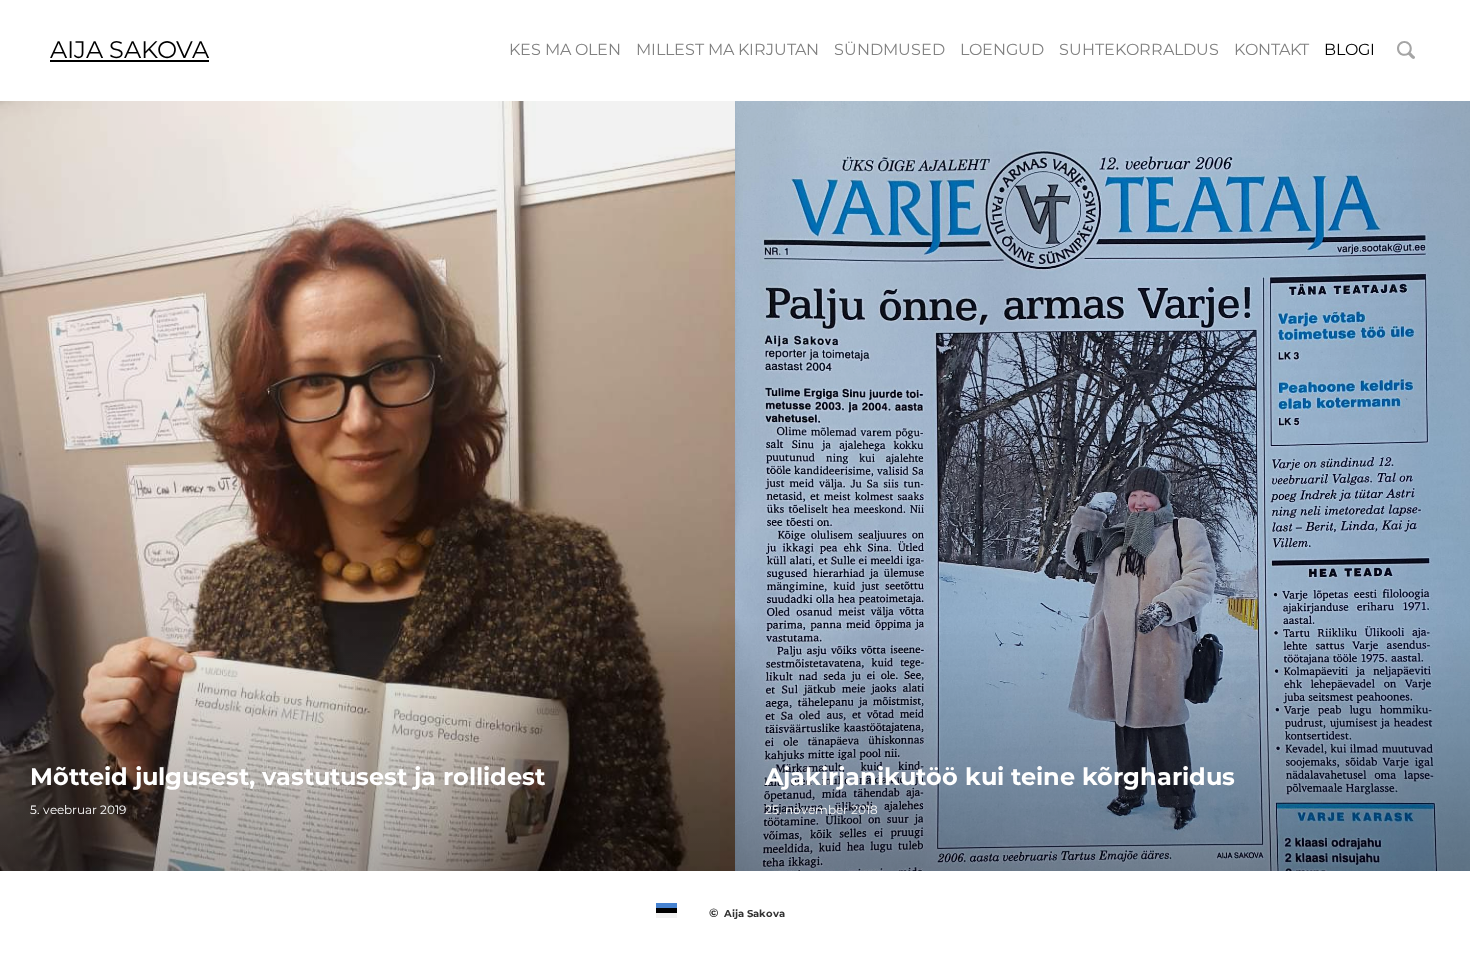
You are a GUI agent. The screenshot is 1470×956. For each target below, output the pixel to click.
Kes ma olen (565, 49)
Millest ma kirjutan (727, 49)
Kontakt (1271, 49)
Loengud (1002, 49)
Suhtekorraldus (1139, 49)
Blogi (1349, 49)
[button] (666, 910)
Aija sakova (129, 49)
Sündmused (889, 49)
